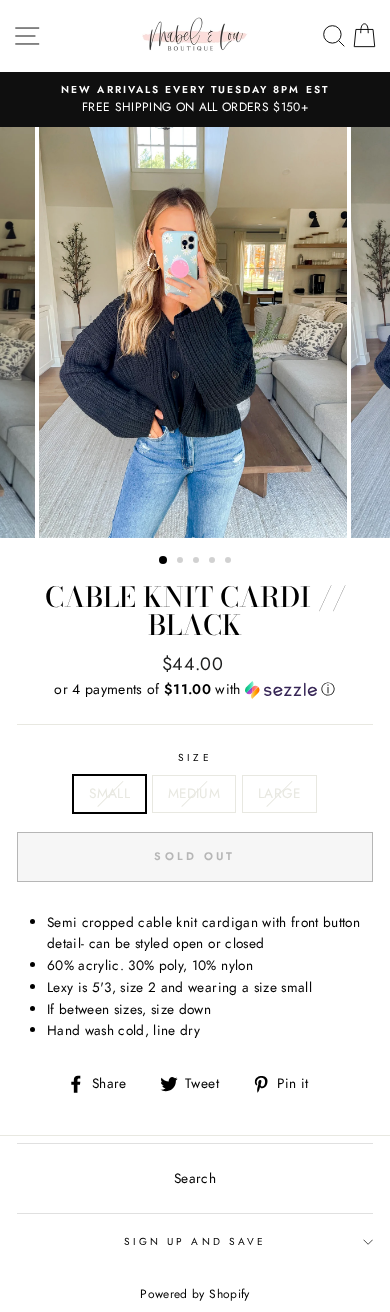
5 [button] (230, 562)
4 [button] (214, 562)
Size (194, 757)
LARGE (279, 793)
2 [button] (182, 562)
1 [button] (164, 561)
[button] (195, 689)
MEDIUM (194, 793)
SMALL (109, 793)
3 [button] (198, 562)
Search (195, 1178)
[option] (195, 100)
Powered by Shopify (194, 1294)
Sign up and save (195, 1241)
